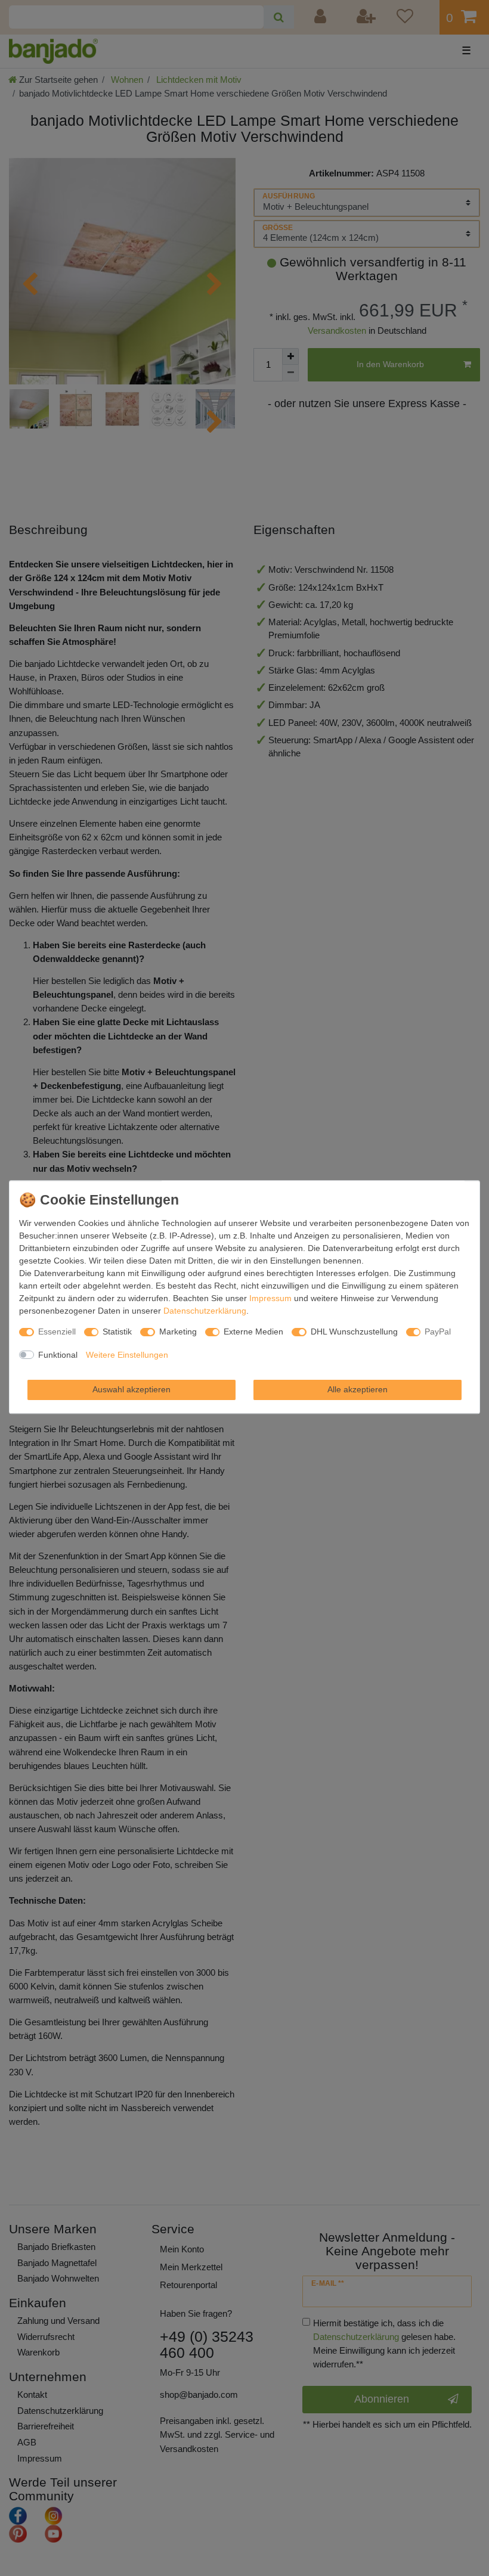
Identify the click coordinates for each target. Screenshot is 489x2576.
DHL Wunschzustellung (354, 1332)
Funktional (58, 1355)
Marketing (178, 1332)
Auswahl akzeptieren (131, 1389)
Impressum (270, 1298)
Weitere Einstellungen (127, 1355)
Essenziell (57, 1332)
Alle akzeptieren (358, 1389)
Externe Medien (253, 1332)
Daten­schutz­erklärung (205, 1311)
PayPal (438, 1332)
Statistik (117, 1332)
